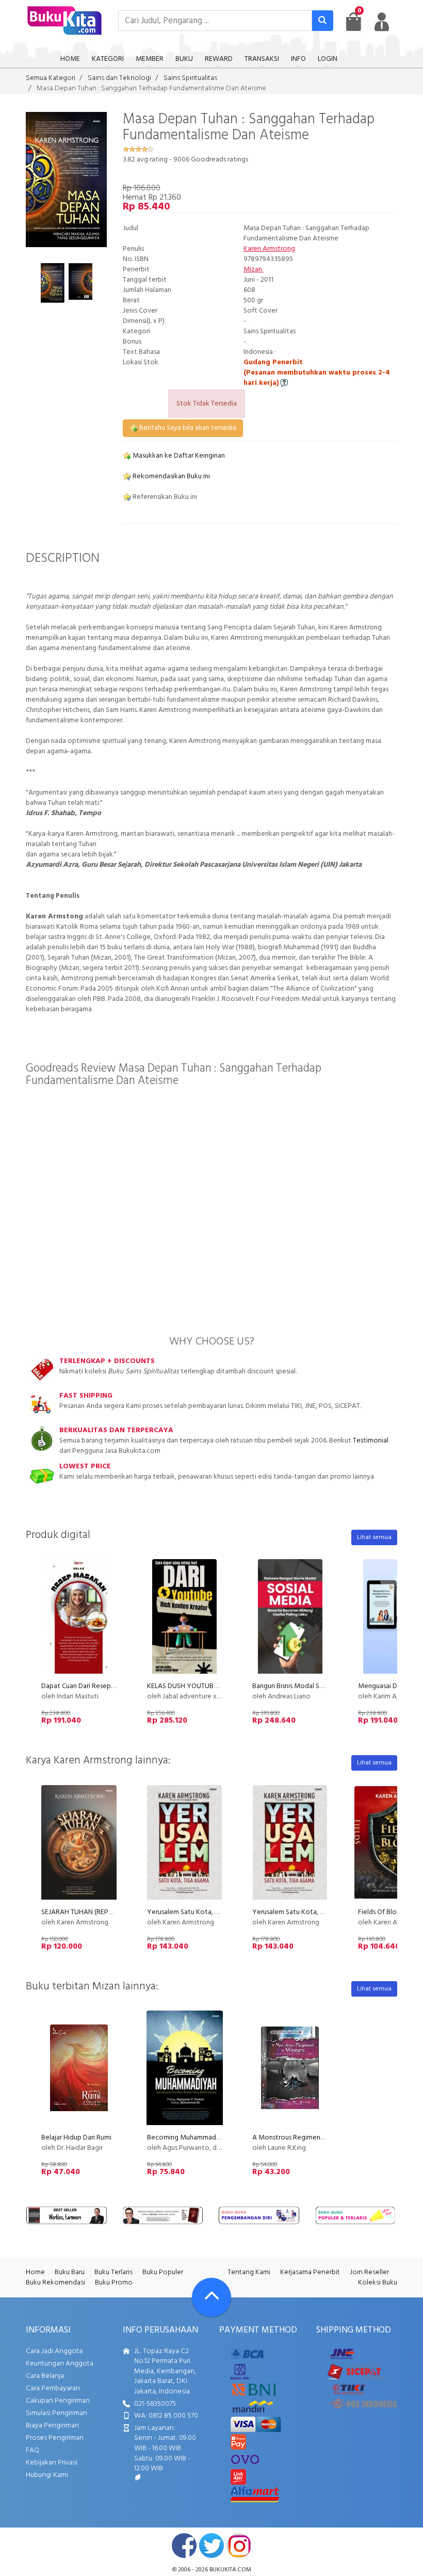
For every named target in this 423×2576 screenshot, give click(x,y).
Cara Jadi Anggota (54, 2351)
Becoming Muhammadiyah (188, 2138)
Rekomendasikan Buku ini (170, 476)
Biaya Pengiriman (52, 2426)
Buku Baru (70, 2272)
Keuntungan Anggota (60, 2364)
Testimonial (371, 1441)
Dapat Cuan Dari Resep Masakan (90, 1686)
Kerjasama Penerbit (310, 2272)
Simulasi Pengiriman (56, 2413)
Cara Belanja (45, 2376)
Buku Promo (114, 2283)
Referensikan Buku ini (164, 497)
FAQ (32, 2450)
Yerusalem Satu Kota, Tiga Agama (304, 1912)
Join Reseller (369, 2272)
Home (35, 2272)
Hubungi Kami (47, 2475)
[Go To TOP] (211, 2297)
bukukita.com (230, 2570)
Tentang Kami (249, 2272)
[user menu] (382, 22)
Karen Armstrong (269, 249)
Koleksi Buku (378, 2283)
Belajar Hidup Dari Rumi (76, 2138)
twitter (211, 2546)
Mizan (254, 270)
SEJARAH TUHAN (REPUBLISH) (87, 1912)
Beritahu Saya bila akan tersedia (187, 428)
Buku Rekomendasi (55, 2283)
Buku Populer (163, 2272)
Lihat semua (374, 1537)
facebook (184, 2546)
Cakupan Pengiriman (58, 2401)
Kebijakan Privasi (52, 2463)
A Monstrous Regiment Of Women (306, 2138)
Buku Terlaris (113, 2272)
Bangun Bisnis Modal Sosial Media (303, 1686)
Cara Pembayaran (53, 2388)
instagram (239, 2546)
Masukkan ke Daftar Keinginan (178, 456)
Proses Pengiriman (55, 2438)
